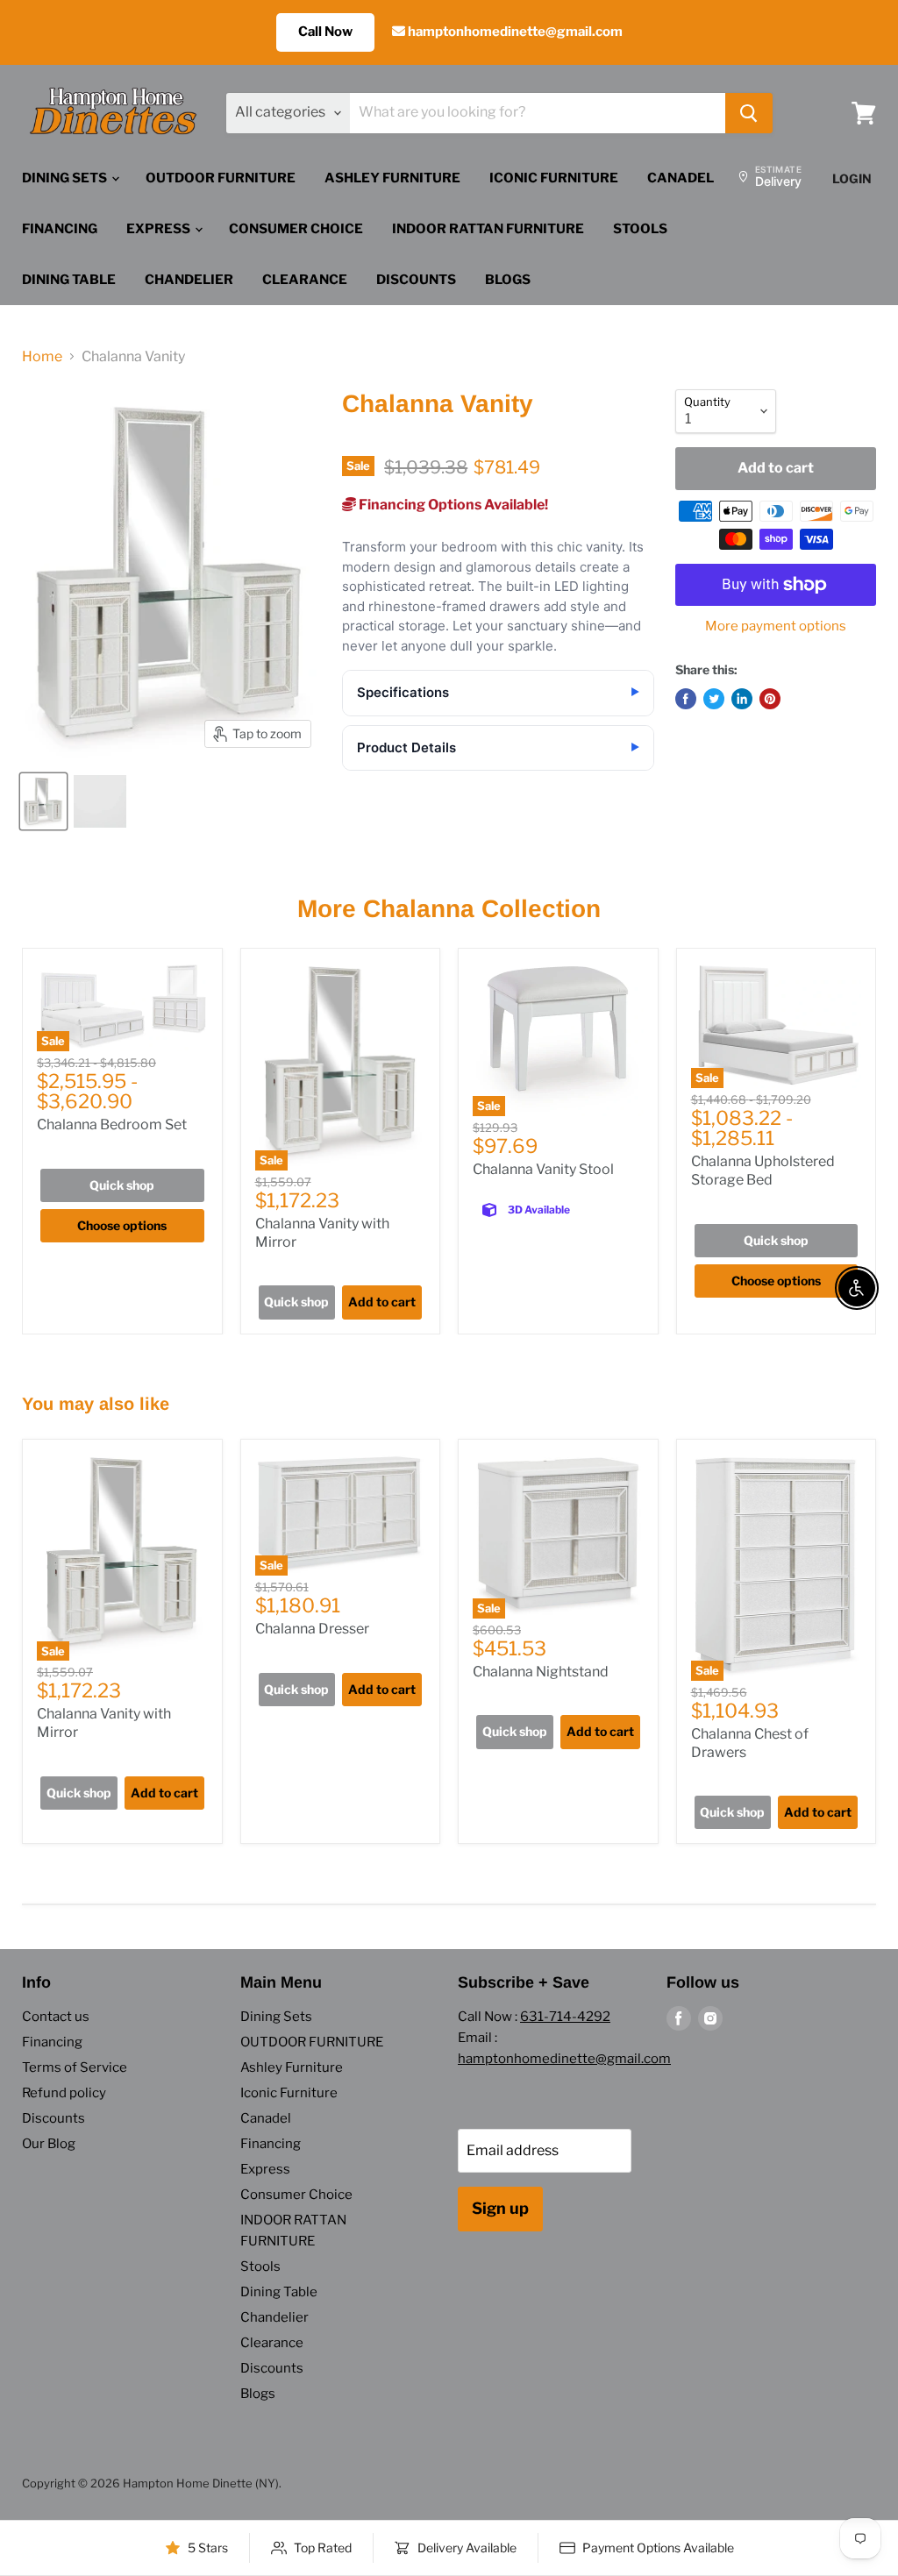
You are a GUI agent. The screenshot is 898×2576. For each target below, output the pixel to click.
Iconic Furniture (554, 178)
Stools (640, 229)
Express (160, 229)
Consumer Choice (296, 229)
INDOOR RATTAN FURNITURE (488, 229)
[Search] (749, 113)
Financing (60, 229)
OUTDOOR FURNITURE (221, 178)
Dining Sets (66, 178)
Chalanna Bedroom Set (112, 1124)
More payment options (776, 626)
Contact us (56, 2017)
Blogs (508, 280)
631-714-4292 (565, 2017)
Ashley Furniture (392, 178)
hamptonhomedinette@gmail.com (514, 32)
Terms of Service (75, 2067)
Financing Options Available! (452, 505)
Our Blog (49, 2144)
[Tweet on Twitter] (714, 699)
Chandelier (189, 280)
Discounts (416, 280)
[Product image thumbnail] (100, 801)
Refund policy (64, 2093)
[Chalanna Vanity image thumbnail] (43, 801)
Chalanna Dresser (312, 1629)
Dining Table (69, 280)
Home (42, 357)
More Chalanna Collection (449, 909)
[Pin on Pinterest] (770, 699)
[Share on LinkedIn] (742, 699)
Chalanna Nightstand (541, 1672)
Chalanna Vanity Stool (543, 1169)
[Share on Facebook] (686, 699)
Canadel (681, 178)
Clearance (305, 280)
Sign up (500, 2208)
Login (852, 178)
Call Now (325, 32)
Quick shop (122, 1185)
